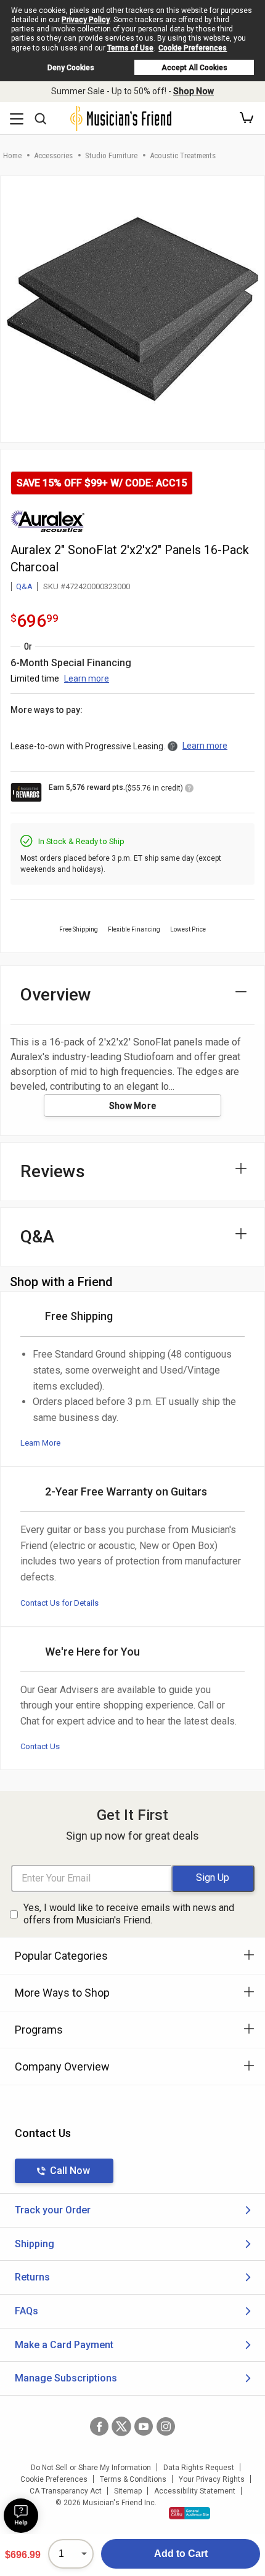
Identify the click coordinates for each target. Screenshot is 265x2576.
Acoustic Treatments (183, 155)
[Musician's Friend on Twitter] (121, 2426)
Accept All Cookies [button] (194, 68)
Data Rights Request (199, 2468)
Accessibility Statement (195, 2491)
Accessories (53, 155)
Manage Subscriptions (66, 2378)
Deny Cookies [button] (71, 68)
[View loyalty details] (189, 790)
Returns (32, 2277)
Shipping (35, 2244)
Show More (133, 1106)
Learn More (40, 1443)
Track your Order (53, 2210)
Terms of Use (130, 48)
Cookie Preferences (193, 48)
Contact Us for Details (59, 1603)
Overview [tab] (56, 995)
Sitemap (128, 2491)
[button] (247, 118)
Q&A (24, 586)
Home (12, 155)
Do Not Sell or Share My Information (91, 2468)
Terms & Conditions (133, 2479)
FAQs (26, 2311)
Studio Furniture (111, 155)
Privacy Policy (86, 20)
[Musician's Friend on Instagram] (166, 2426)
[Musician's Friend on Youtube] (144, 2426)
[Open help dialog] (21, 2516)
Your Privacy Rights (212, 2479)
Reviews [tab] (53, 1171)
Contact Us (40, 1746)
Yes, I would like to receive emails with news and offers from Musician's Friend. (129, 1914)
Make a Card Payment (64, 2345)
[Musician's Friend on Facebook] (99, 2426)
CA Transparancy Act (66, 2491)
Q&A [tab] (37, 1237)
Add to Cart (181, 2554)
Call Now (70, 2171)
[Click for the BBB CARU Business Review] (190, 2513)
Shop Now (194, 91)
